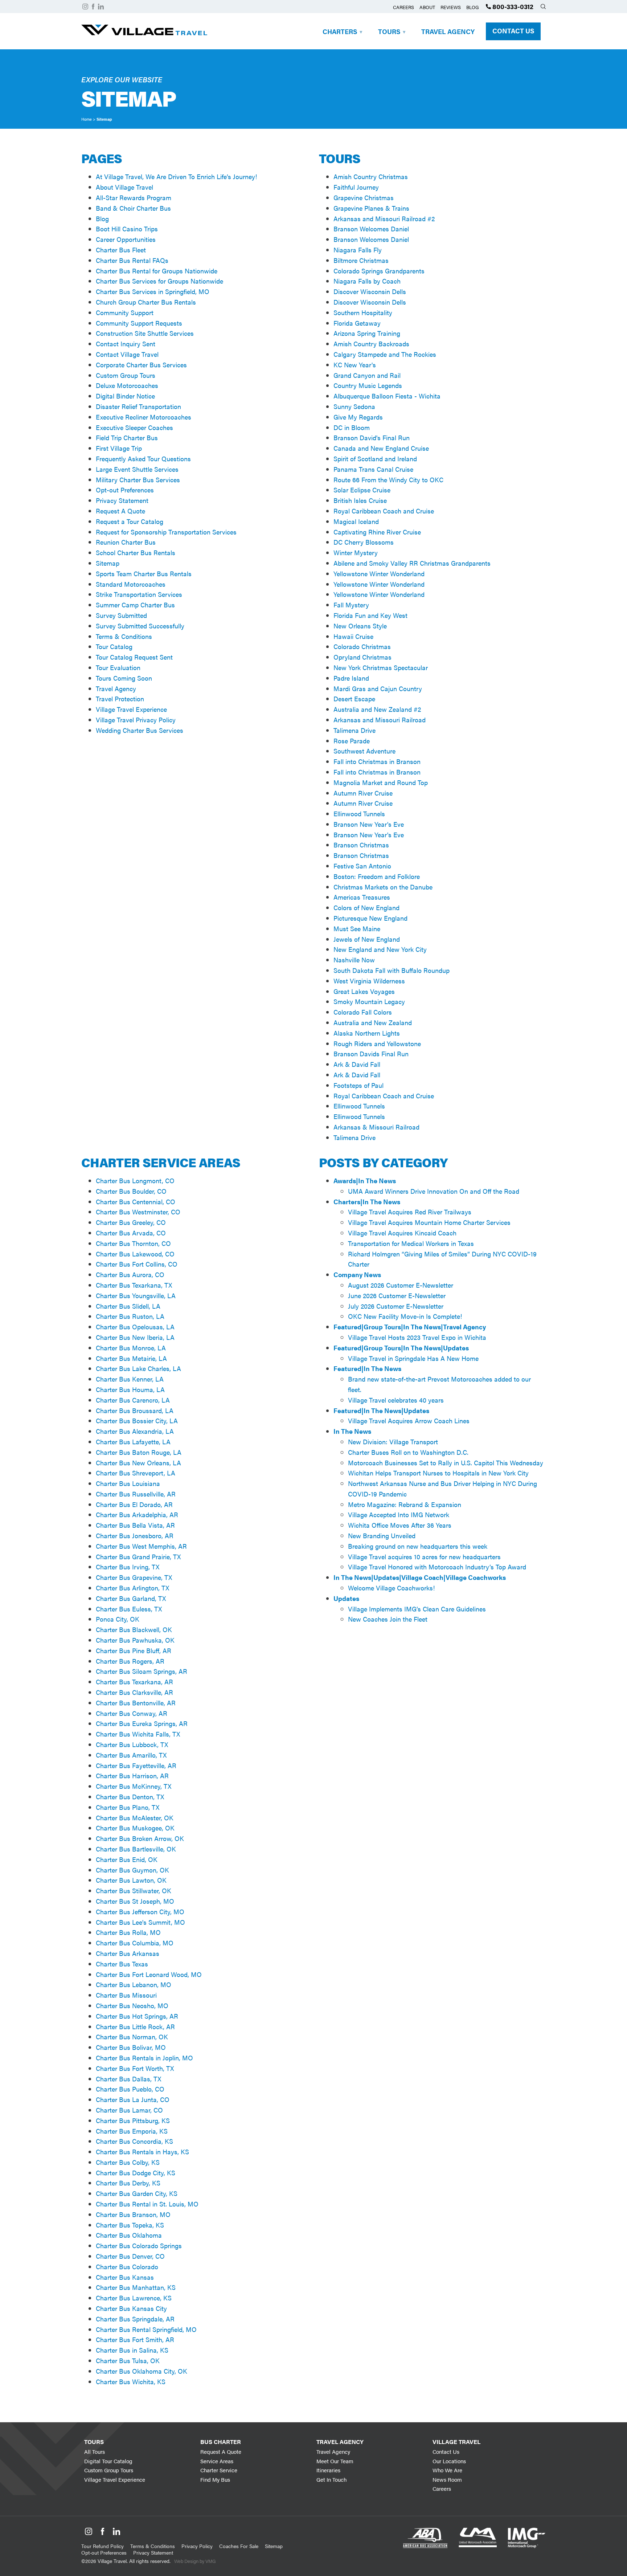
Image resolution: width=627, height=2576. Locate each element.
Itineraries (328, 2470)
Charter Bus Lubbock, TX (132, 1744)
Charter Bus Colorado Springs (139, 2245)
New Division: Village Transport (393, 1442)
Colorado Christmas (362, 646)
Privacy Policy (197, 2546)
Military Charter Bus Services (138, 480)
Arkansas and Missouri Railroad (380, 720)
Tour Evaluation (118, 667)
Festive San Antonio (362, 866)
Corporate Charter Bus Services (141, 365)
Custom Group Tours (126, 375)
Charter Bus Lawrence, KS (134, 2298)
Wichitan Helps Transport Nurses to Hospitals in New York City (438, 1473)
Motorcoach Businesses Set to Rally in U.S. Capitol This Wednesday (446, 1463)
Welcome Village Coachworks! (391, 1588)
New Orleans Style (360, 626)
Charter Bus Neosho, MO (132, 2005)
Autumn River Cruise (363, 793)
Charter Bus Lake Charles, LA (138, 1368)
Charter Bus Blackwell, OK (134, 1629)
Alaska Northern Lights (367, 1033)
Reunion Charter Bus (126, 542)
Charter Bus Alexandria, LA (135, 1431)
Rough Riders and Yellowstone (377, 1043)
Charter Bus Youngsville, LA (136, 1295)
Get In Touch (331, 2479)
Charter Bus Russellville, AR (136, 1494)
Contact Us (513, 31)
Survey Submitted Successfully (140, 626)
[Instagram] (85, 7)
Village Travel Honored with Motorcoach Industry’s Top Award (437, 1567)
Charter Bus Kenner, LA (130, 1379)
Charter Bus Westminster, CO (138, 1212)
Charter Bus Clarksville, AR (134, 1692)
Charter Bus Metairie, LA (131, 1358)
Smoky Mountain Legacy (369, 1001)
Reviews (451, 7)
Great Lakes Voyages (364, 991)
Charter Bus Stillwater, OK (134, 1890)
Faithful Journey (356, 187)
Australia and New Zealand (373, 1022)
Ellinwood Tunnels (359, 814)
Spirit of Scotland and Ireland (375, 459)
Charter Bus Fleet (121, 250)
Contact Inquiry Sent (126, 344)
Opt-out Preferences (125, 490)
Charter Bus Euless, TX (129, 1609)
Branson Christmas (361, 845)
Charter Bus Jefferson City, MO (140, 1912)
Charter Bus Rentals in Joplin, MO (144, 2058)
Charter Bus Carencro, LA (133, 1400)
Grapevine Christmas (364, 197)
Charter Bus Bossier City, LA (137, 1421)
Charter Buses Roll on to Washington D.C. (408, 1452)
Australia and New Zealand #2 (377, 709)
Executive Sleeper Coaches (134, 427)
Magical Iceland (356, 521)
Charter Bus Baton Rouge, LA (139, 1452)
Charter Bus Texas (122, 1964)
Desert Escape (354, 699)
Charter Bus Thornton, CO (133, 1243)
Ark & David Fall (357, 1064)
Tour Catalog (114, 646)
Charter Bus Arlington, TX (132, 1588)
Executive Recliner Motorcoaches (144, 417)
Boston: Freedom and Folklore (377, 876)
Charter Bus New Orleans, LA (138, 1463)
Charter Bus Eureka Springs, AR (142, 1723)
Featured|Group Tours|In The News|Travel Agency (410, 1327)
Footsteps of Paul (358, 1085)
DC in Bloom (352, 427)
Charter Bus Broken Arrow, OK (140, 1838)
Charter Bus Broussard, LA (135, 1410)
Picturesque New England (370, 918)
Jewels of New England (367, 939)
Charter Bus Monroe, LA (131, 1348)
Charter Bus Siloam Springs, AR (142, 1671)
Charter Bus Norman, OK (132, 2037)
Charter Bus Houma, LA (130, 1389)
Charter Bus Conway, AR (132, 1713)
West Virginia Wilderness (369, 981)
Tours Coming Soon (124, 678)
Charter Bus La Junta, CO (133, 2099)
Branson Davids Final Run (371, 1054)
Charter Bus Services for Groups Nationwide (159, 281)
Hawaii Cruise (353, 636)
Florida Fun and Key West (370, 615)
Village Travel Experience (131, 709)
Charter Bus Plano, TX (128, 1807)
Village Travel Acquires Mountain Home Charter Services (429, 1222)
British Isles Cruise (360, 500)
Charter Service (219, 2470)
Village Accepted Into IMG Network (399, 1514)
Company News (357, 1274)
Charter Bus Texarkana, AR (134, 1682)
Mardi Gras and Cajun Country (378, 688)
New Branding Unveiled (382, 1535)
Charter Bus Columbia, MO (135, 1943)
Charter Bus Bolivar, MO (131, 2047)
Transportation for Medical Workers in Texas (411, 1243)
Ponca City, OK (118, 1619)
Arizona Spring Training (367, 333)
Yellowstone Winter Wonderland (379, 573)
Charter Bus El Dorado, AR (134, 1504)
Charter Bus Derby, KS (128, 2183)
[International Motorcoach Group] (527, 2555)
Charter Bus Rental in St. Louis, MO (147, 2204)
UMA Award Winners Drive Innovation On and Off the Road (434, 1191)
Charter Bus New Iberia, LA (135, 1337)
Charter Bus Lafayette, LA (133, 1442)
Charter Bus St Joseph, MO (135, 1901)
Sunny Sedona (354, 406)
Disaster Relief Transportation (138, 406)
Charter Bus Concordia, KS (134, 2141)
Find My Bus (215, 2479)
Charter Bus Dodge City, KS (136, 2173)
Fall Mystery (351, 605)
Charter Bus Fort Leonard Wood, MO (149, 1974)
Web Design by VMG (195, 2561)
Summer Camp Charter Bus (135, 605)
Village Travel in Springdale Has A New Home (413, 1358)
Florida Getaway (357, 323)
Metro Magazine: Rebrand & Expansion (405, 1504)
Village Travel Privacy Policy (136, 720)
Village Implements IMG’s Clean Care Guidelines (417, 1609)
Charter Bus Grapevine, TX (134, 1577)
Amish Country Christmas (371, 176)
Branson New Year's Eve (369, 824)
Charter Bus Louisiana (128, 1483)
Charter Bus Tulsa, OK (128, 2360)
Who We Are (447, 2470)
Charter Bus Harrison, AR (132, 1776)
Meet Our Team (335, 2461)
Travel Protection (120, 699)
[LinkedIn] (101, 7)
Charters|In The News (367, 1202)
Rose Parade (352, 741)
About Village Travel (124, 187)
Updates (346, 1598)
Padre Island (351, 678)
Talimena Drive (355, 730)
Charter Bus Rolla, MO (128, 1932)
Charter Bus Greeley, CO (131, 1222)
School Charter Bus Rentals (136, 552)
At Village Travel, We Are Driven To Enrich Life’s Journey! (176, 176)
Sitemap (108, 563)
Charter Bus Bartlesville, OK (136, 1849)
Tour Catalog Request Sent (134, 657)
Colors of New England (366, 907)
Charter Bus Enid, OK (127, 1859)
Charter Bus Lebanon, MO (134, 1984)
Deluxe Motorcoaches (127, 385)
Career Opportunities (126, 239)
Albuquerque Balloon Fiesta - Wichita (387, 396)
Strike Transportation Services (139, 594)
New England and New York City (380, 949)
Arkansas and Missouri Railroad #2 (384, 218)
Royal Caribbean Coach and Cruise (384, 511)
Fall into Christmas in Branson (377, 761)
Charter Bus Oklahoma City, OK (142, 2371)
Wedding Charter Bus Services (140, 730)
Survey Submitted (121, 615)
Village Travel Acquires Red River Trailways (410, 1212)
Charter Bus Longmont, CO (135, 1180)
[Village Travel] (144, 32)
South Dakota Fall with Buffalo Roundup (392, 970)
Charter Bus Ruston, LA (130, 1316)
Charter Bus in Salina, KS (132, 2350)
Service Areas (217, 2461)
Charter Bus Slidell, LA (128, 1306)
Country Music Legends (368, 385)
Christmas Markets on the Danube (383, 887)
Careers (403, 7)
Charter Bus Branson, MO (133, 2214)
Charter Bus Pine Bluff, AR (134, 1650)
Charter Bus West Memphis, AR (141, 1546)
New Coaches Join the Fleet (388, 1619)
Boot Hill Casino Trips (127, 229)
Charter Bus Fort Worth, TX (135, 2068)
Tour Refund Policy (103, 2546)
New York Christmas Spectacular (381, 667)
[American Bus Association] (425, 2555)
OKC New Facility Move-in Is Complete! (405, 1316)
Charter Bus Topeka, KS (130, 2225)
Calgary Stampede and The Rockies (385, 354)
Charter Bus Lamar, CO (129, 2110)
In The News (352, 1431)
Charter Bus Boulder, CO (131, 1191)
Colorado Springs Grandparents (379, 271)
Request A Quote (120, 511)
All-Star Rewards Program (134, 197)
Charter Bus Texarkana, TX (134, 1285)
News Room (447, 2479)
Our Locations (449, 2461)
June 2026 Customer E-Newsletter (397, 1295)
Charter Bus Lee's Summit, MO (140, 1922)
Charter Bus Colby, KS (128, 2162)
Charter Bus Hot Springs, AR (137, 2016)
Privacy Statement (122, 500)
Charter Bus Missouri (126, 1995)
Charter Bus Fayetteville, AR (136, 1765)
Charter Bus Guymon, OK (132, 1870)
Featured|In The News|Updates (381, 1410)
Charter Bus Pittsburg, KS (133, 2120)
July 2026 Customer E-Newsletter (396, 1306)
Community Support (125, 312)
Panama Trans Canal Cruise (373, 469)
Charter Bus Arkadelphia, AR (137, 1514)
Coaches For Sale (239, 2546)
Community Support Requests (139, 323)
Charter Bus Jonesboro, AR (135, 1535)
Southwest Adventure (364, 751)
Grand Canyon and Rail (367, 375)
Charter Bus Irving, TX (128, 1567)
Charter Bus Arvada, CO (131, 1233)
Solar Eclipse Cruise (362, 490)
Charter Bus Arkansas (128, 1953)
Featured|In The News (367, 1368)
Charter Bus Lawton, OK (131, 1880)
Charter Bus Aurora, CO (130, 1274)
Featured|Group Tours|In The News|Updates (401, 1348)
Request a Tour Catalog (130, 521)
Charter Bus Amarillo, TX (131, 1755)
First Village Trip (119, 448)
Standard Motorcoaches (131, 584)
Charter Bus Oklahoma (129, 2235)
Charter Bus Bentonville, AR (136, 1703)
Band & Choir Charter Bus (133, 208)
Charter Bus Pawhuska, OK (135, 1640)
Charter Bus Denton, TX (130, 1797)
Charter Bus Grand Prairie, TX (138, 1557)
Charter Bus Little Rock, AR (135, 2026)
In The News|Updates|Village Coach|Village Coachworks (420, 1577)
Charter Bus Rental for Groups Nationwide (157, 271)
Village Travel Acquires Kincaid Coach (402, 1233)
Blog (472, 7)
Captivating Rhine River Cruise (377, 532)
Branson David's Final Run (372, 437)
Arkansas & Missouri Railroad (376, 1127)
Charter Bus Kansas (125, 2277)
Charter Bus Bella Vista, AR (135, 1525)
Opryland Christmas (362, 657)
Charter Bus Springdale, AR (135, 2319)
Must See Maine (357, 928)
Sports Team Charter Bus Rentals (144, 573)
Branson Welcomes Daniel (371, 229)
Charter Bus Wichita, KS (131, 2381)
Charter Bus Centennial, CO (136, 1202)
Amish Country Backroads (371, 344)
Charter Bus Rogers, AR (130, 1661)
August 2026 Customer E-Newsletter (401, 1285)
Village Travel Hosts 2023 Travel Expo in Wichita (417, 1337)
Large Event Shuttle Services (137, 469)
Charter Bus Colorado (127, 2267)
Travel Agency (448, 31)
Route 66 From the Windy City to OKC (388, 480)
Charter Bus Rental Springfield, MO (146, 2329)
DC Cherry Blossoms (364, 542)
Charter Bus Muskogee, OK (135, 1828)
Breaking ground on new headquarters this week (418, 1546)
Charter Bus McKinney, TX (134, 1786)
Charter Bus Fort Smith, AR (135, 2339)
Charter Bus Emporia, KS (132, 2131)
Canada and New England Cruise (381, 448)
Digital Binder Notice (125, 396)
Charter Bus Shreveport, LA (136, 1473)
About (427, 7)
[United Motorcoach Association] (478, 2555)
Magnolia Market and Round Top (381, 782)
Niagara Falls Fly (358, 250)
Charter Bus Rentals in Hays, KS (142, 2152)
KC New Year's (355, 365)
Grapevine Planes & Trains (371, 208)
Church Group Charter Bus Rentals (146, 302)
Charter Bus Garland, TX (131, 1598)
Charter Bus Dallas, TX (128, 2079)
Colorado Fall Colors (363, 1012)
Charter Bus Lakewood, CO (135, 1254)
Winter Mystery (356, 552)
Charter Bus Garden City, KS (137, 2193)
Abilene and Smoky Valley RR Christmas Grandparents (412, 563)
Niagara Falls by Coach (367, 281)
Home (87, 119)
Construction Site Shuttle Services (145, 333)
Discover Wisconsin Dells (370, 291)
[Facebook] (93, 7)
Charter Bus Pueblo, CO (130, 2089)
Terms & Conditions (124, 636)
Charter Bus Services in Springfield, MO (153, 291)
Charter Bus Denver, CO (130, 2256)
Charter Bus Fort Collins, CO (137, 1264)
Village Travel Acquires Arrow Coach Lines (409, 1421)
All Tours (95, 2451)
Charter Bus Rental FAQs (132, 260)
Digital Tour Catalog (108, 2461)
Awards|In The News (365, 1180)
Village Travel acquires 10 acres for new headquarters (424, 1557)
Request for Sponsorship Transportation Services (166, 532)
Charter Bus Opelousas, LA (135, 1327)
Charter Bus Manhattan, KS (136, 2287)
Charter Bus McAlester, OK (135, 1818)
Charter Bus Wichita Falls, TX (138, 1734)
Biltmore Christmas (361, 260)
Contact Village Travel (127, 354)
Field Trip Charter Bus (127, 437)
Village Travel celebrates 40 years (396, 1400)
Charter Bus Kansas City (131, 2308)
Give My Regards (358, 417)
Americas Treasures (362, 897)
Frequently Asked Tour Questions (143, 459)
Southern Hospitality (363, 312)
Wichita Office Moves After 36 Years (400, 1525)
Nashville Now (354, 960)
